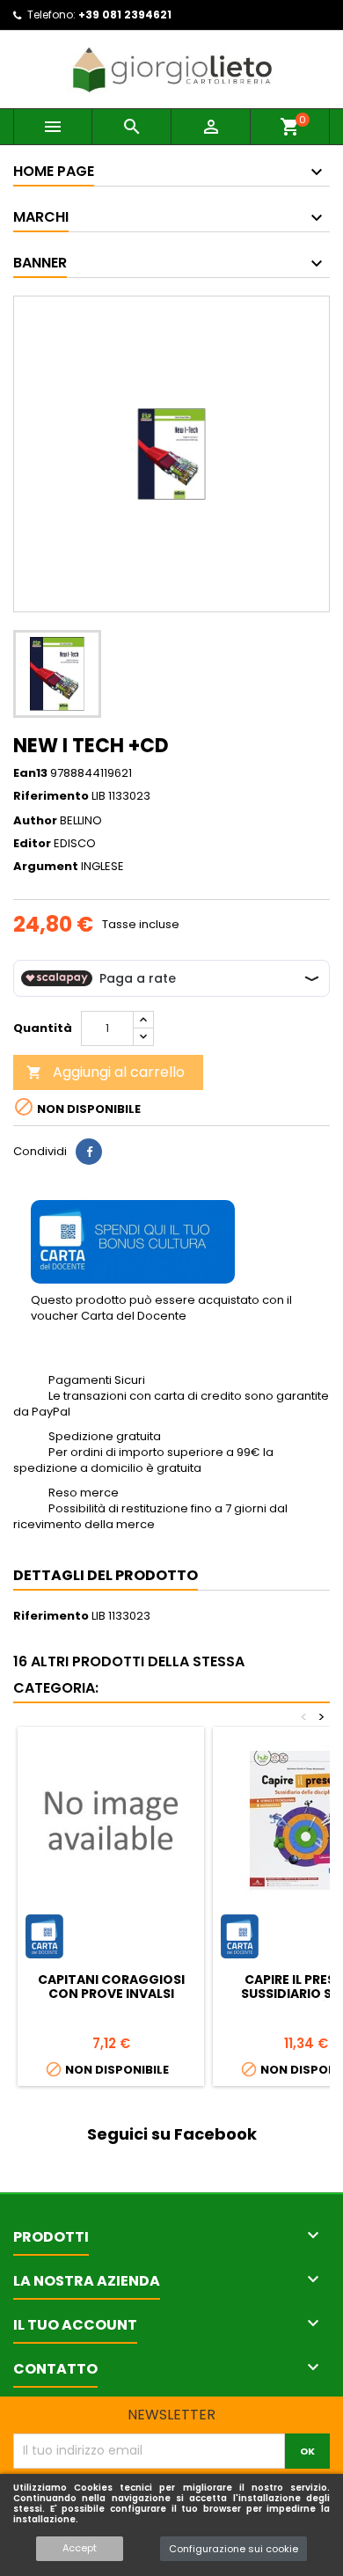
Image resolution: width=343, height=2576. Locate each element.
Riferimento (51, 796)
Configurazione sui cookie (234, 2549)
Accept (80, 2548)
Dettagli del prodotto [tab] (106, 1575)
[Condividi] (89, 1152)
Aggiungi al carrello (106, 1072)
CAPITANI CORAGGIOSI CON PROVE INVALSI (111, 1987)
